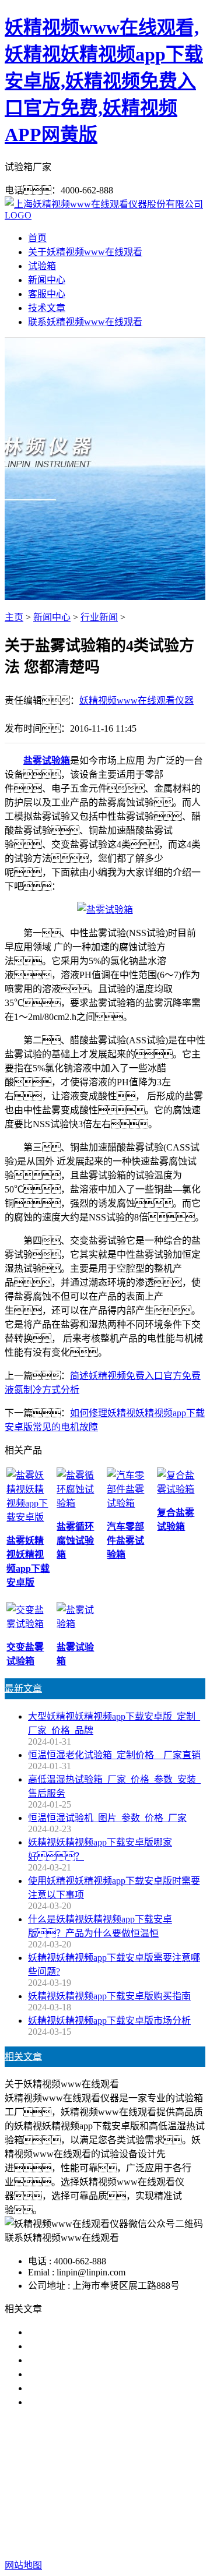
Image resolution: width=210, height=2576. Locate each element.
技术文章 (47, 308)
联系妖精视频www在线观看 (85, 322)
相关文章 (23, 2057)
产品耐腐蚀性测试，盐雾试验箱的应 (112, 2360)
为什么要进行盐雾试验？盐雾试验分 (112, 2346)
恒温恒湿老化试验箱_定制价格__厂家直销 (114, 1755)
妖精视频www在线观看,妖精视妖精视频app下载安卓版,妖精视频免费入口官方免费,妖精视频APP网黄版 (104, 81)
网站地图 (154, 2528)
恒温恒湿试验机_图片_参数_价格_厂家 (107, 1818)
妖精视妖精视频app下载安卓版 (106, 2477)
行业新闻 (99, 617)
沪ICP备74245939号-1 (124, 2542)
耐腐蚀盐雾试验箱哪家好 (79, 2374)
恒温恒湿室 (177, 2491)
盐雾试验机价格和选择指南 (84, 2332)
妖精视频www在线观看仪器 (136, 701)
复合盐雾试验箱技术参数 (79, 2388)
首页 (37, 238)
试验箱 (42, 266)
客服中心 (47, 294)
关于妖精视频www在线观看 (85, 252)
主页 (14, 617)
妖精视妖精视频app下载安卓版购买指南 (109, 1996)
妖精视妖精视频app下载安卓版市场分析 (109, 2021)
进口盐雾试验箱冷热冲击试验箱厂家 (103, 2402)
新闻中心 (47, 280)
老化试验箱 (123, 2491)
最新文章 (23, 1688)
